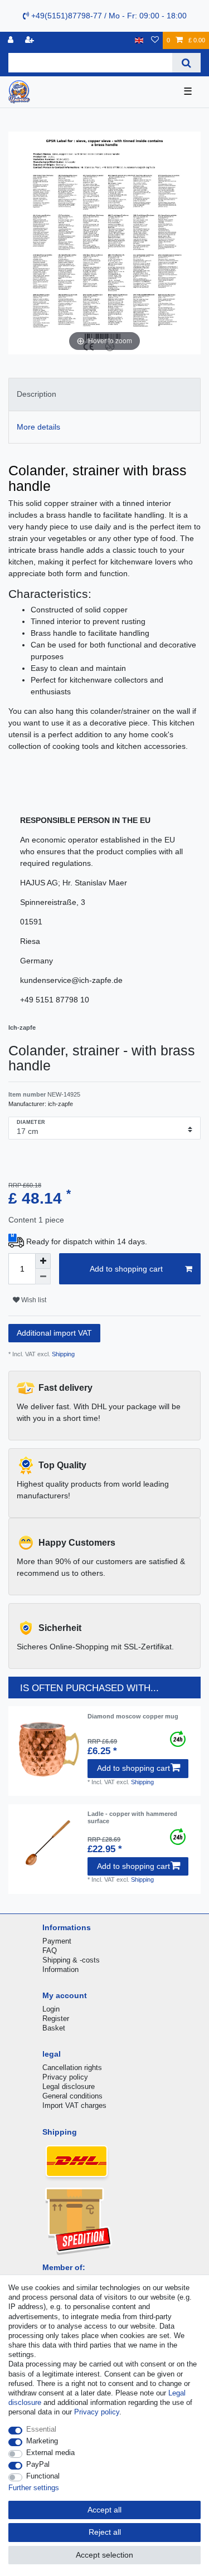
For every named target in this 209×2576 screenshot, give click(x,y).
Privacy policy (65, 2077)
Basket (54, 2028)
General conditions (72, 2096)
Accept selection (104, 2555)
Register (56, 2019)
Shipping (62, 1354)
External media (50, 2453)
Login (51, 2009)
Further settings (34, 2488)
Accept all (104, 2510)
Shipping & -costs (71, 1960)
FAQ (50, 1951)
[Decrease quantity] (43, 1277)
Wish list (33, 1300)
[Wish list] (155, 40)
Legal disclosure (69, 2086)
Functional (43, 2476)
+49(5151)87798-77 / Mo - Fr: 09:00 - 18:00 (108, 16)
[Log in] (12, 40)
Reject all (105, 2532)
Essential (41, 2429)
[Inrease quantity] (43, 1261)
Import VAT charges (74, 2105)
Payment (57, 1941)
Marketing (42, 2441)
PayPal (38, 2464)
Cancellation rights (72, 2068)
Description (37, 394)
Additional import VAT (54, 1333)
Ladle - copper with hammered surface (132, 1817)
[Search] (186, 63)
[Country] (139, 40)
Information (60, 1969)
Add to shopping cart (126, 1269)
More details (38, 427)
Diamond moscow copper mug (133, 1716)
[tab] (104, 394)
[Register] (31, 40)
